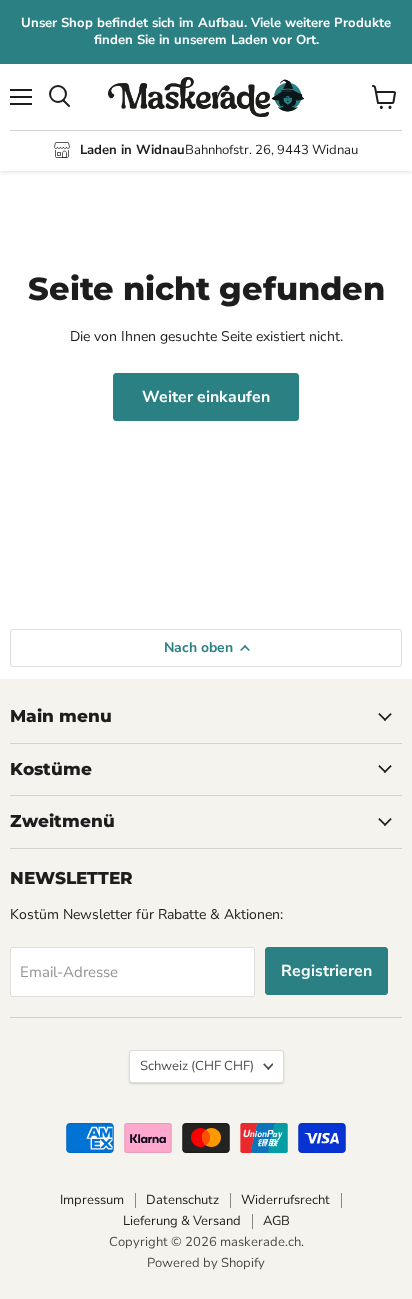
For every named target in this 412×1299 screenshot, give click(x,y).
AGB (276, 1221)
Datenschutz (182, 1200)
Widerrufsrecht (285, 1200)
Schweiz (197, 1066)
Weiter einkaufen (206, 397)
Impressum (92, 1200)
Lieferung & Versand (182, 1221)
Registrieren (326, 971)
